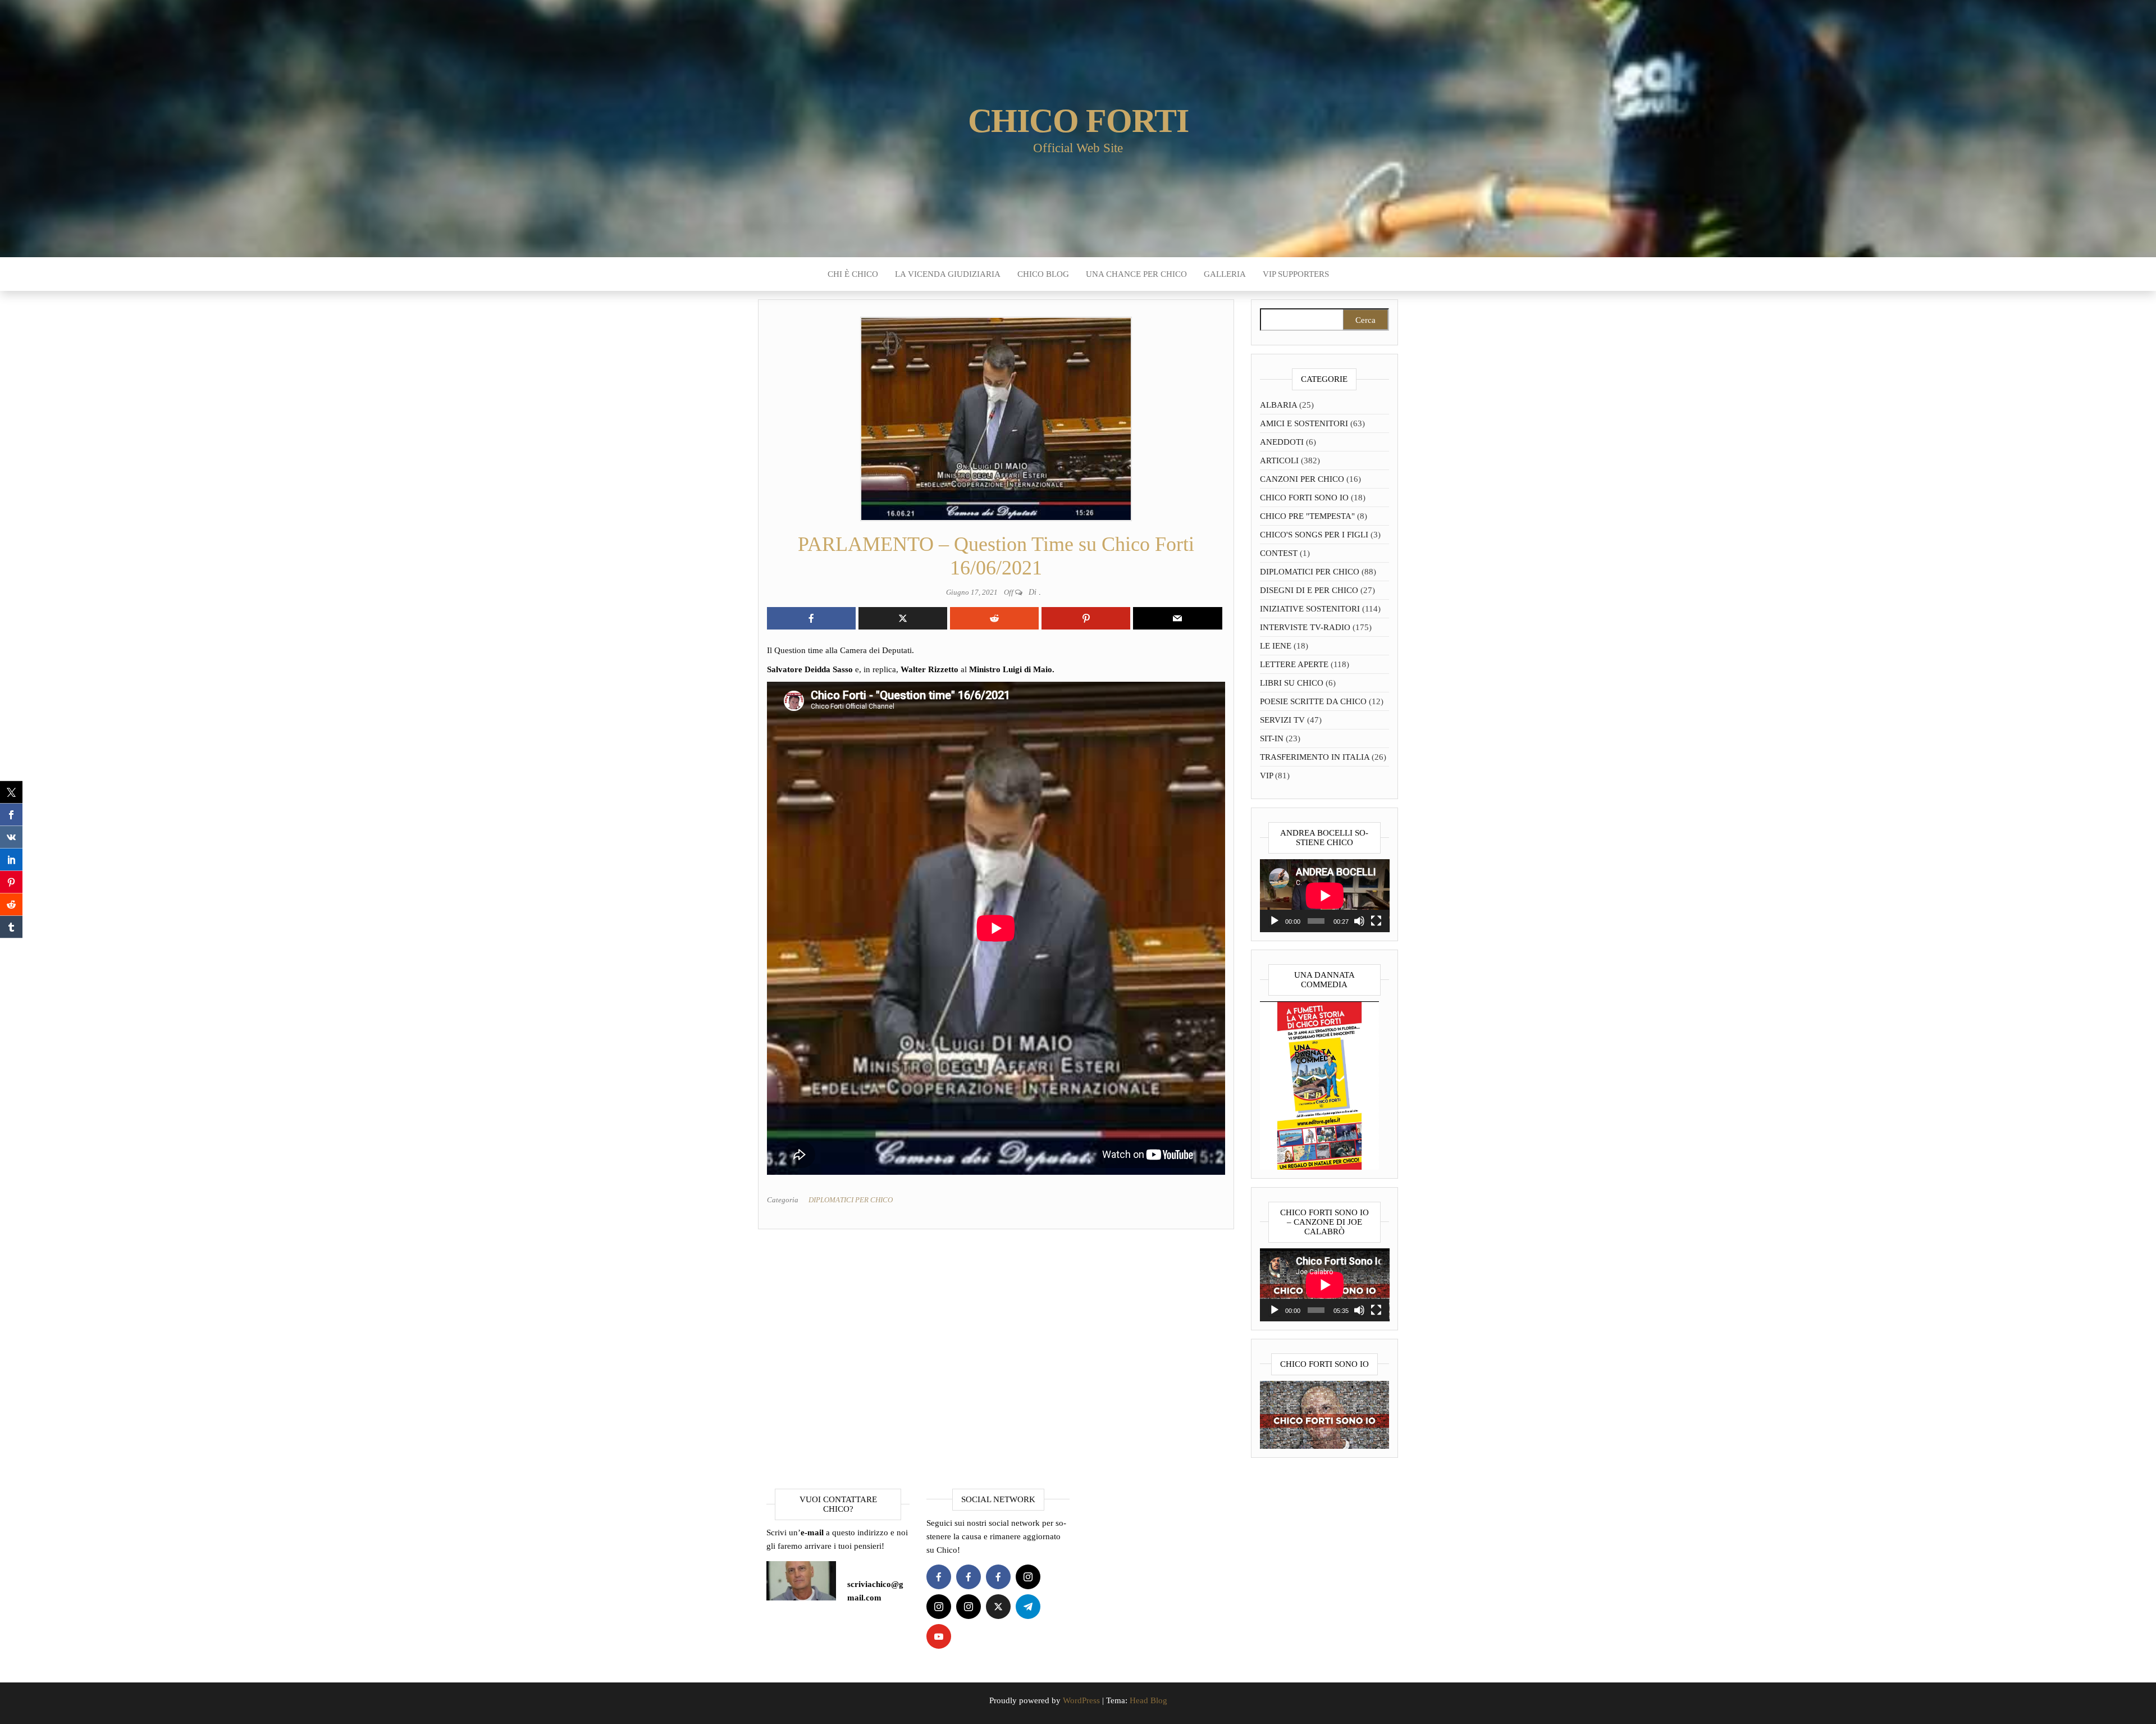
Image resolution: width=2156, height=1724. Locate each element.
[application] (1325, 896)
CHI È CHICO (853, 274)
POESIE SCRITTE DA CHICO (1313, 701)
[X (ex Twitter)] (998, 1607)
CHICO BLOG (1043, 274)
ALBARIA (1278, 405)
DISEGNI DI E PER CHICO (1309, 590)
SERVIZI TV (1282, 720)
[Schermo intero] (1376, 921)
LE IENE (1276, 646)
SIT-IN (1272, 738)
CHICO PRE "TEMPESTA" (1307, 516)
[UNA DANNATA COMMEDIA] (1319, 1084)
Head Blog (1148, 1700)
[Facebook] (939, 1577)
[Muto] (1359, 921)
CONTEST (1279, 553)
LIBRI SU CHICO (1292, 683)
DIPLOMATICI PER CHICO (851, 1200)
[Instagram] (1028, 1577)
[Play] (1275, 921)
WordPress (1081, 1700)
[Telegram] (1028, 1607)
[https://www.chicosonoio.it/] (1325, 1414)
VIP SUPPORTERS (1296, 274)
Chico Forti (1078, 121)
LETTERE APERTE (1294, 664)
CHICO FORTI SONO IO (1304, 498)
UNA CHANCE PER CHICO (1136, 274)
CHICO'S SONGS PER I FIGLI (1314, 535)
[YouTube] (939, 1636)
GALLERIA (1225, 274)
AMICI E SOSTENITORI (1304, 423)
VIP (1266, 776)
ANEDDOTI (1282, 442)
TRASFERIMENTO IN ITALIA (1315, 757)
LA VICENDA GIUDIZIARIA (948, 274)
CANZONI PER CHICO (1302, 479)
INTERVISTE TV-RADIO (1305, 627)
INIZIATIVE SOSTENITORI (1310, 609)
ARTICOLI (1279, 460)
